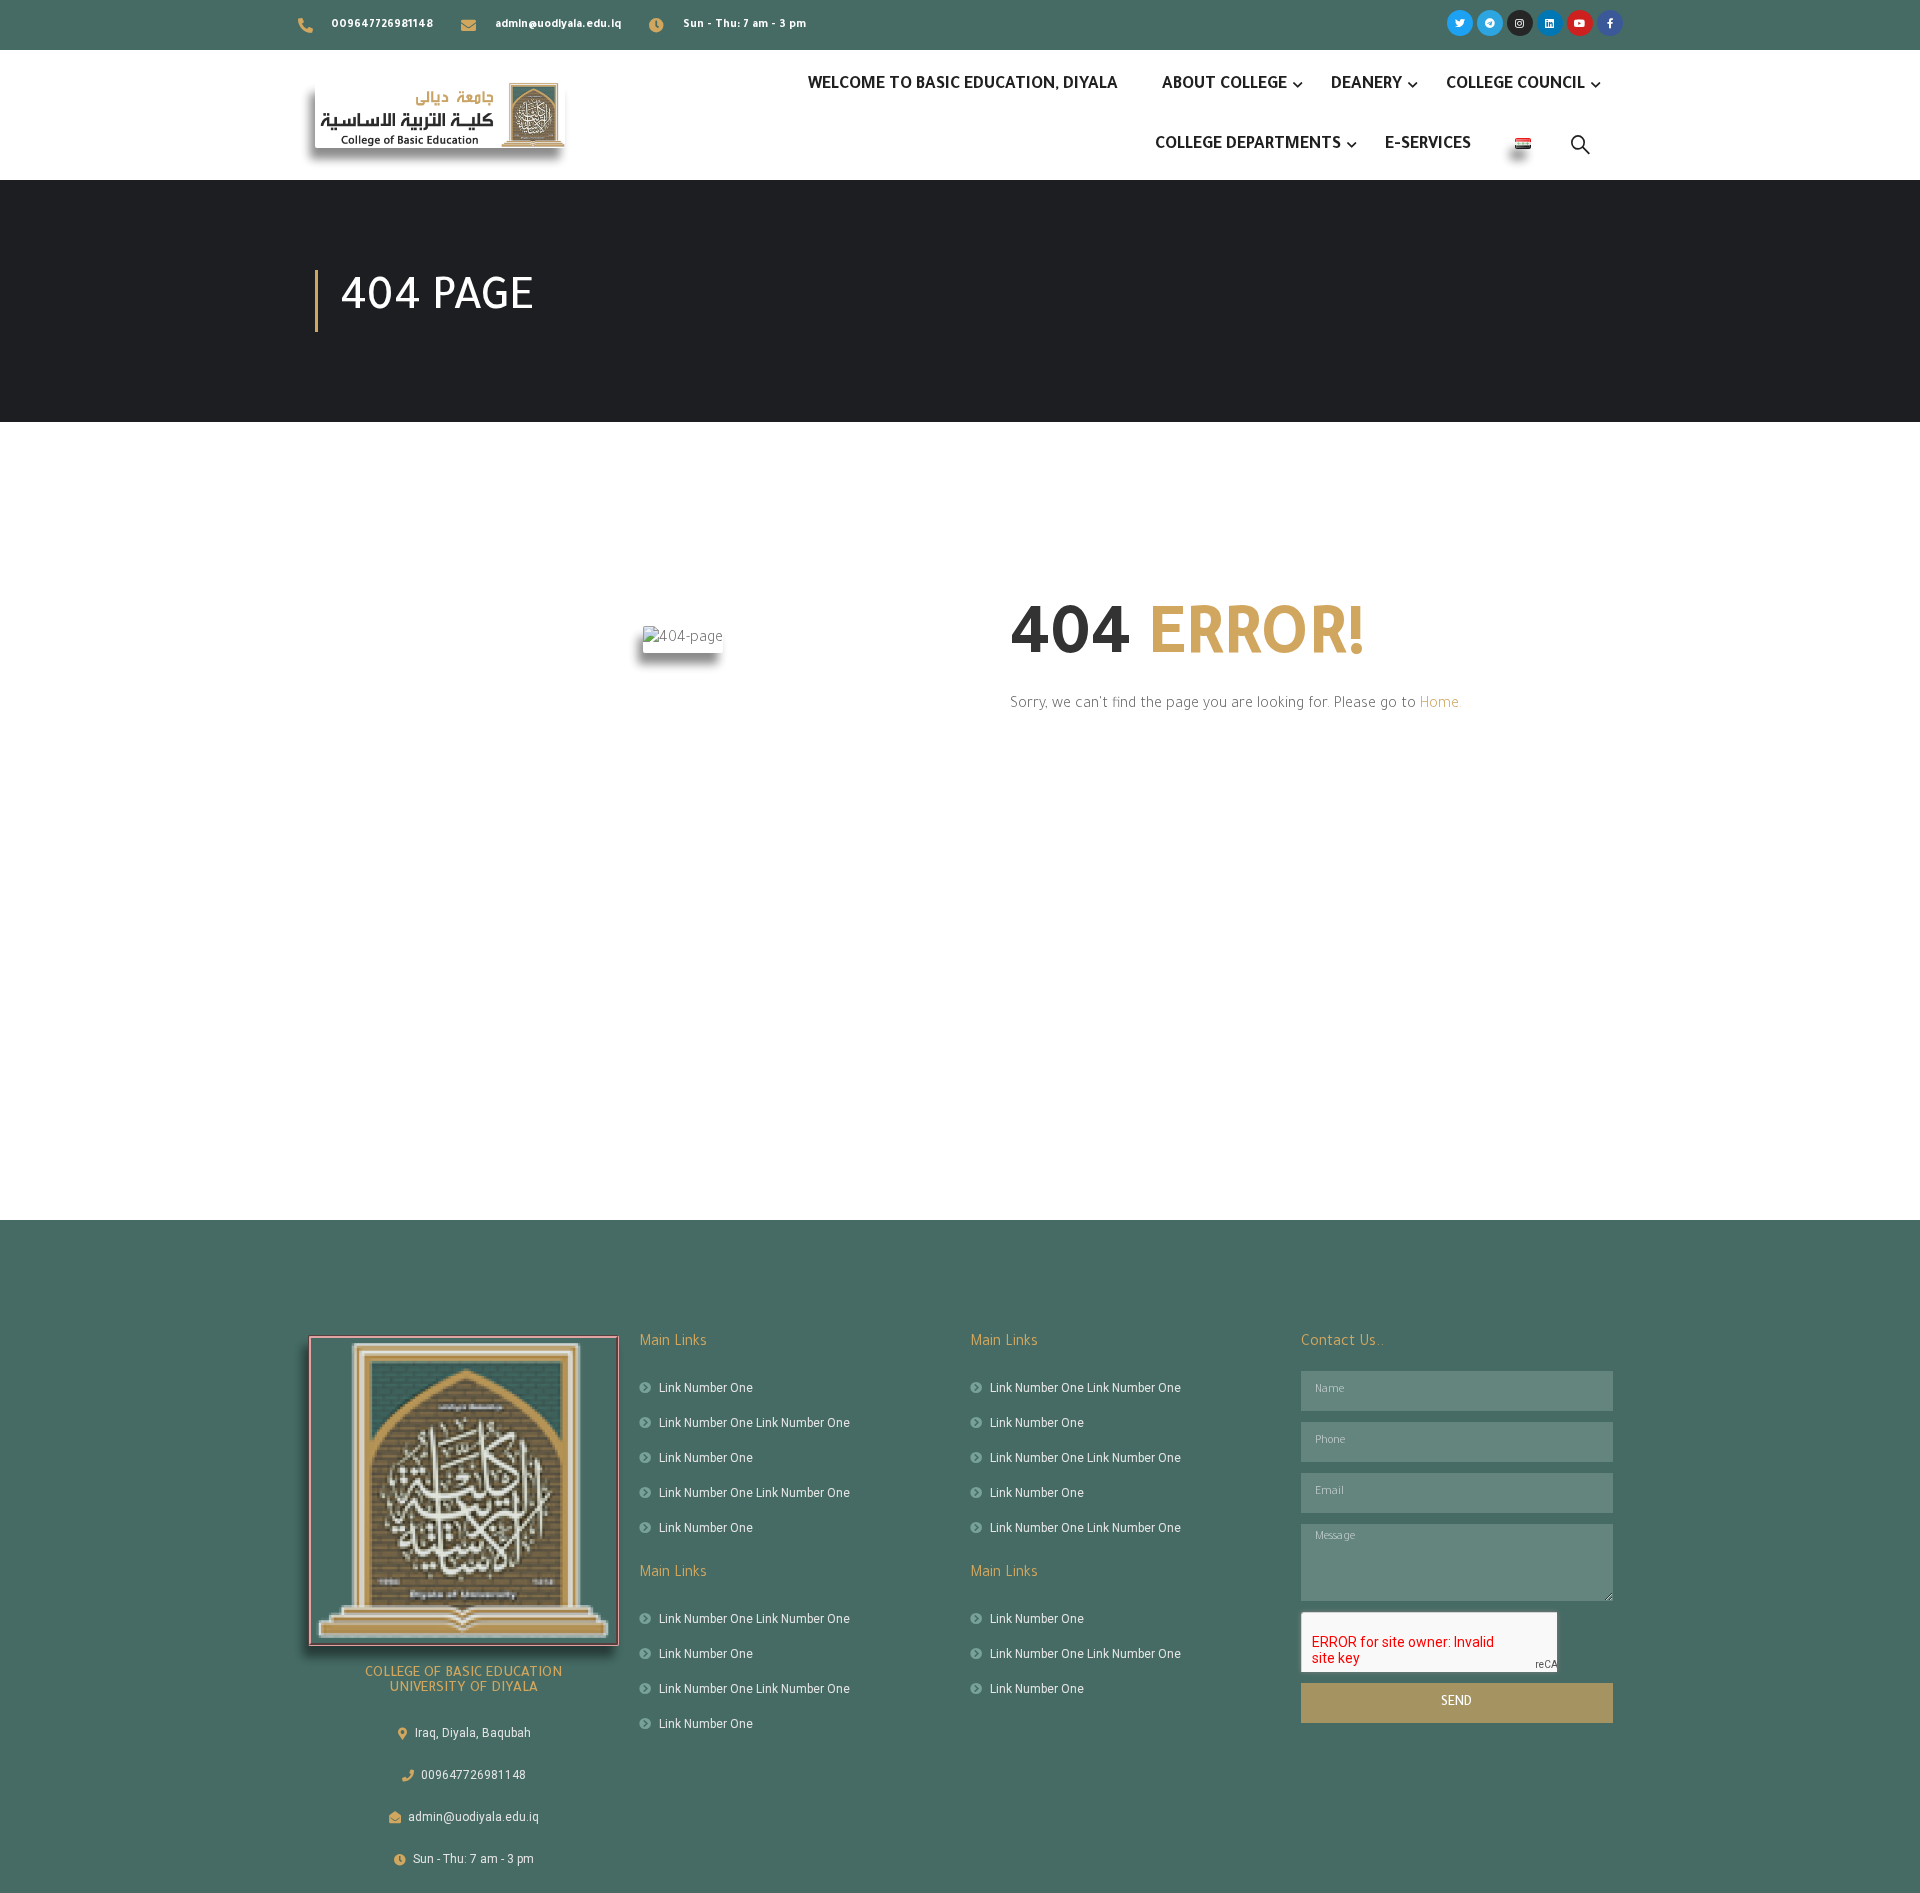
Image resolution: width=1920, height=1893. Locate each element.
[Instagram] (1520, 23)
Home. (1441, 705)
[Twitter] (1460, 23)
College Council (1515, 85)
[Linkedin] (1550, 23)
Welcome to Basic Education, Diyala (963, 85)
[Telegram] (1490, 23)
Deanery (1366, 85)
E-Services (1428, 145)
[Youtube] (1580, 23)
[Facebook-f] (1610, 23)
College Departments (1248, 145)
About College (1224, 85)
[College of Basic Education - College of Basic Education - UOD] (440, 115)
